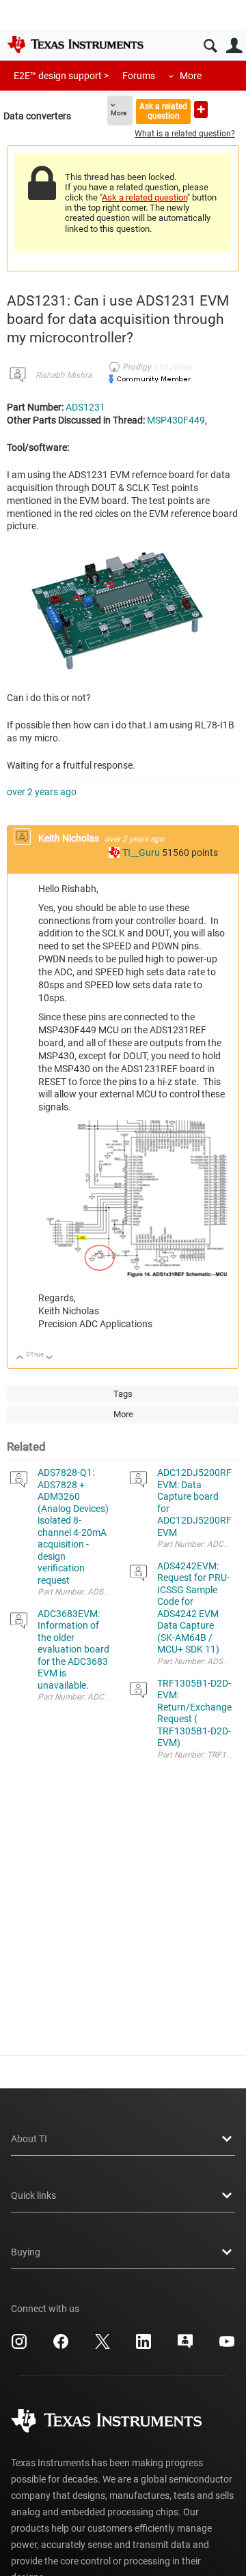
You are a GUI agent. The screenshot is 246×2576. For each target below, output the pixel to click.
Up (20, 1358)
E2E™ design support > (61, 76)
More (191, 76)
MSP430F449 (176, 420)
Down (50, 1358)
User (234, 46)
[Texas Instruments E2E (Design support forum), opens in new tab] (185, 2346)
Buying (26, 2252)
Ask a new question (201, 109)
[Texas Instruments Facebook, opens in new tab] (61, 2346)
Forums (139, 76)
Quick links (33, 2195)
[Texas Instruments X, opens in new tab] (102, 2346)
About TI (29, 2139)
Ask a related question (163, 111)
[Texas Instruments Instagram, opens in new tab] (19, 2346)
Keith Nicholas (70, 838)
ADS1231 (85, 407)
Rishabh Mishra (64, 375)
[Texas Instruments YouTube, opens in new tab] (227, 2346)
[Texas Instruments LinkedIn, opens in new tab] (143, 2346)
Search (210, 46)
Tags (123, 1394)
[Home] (75, 44)
